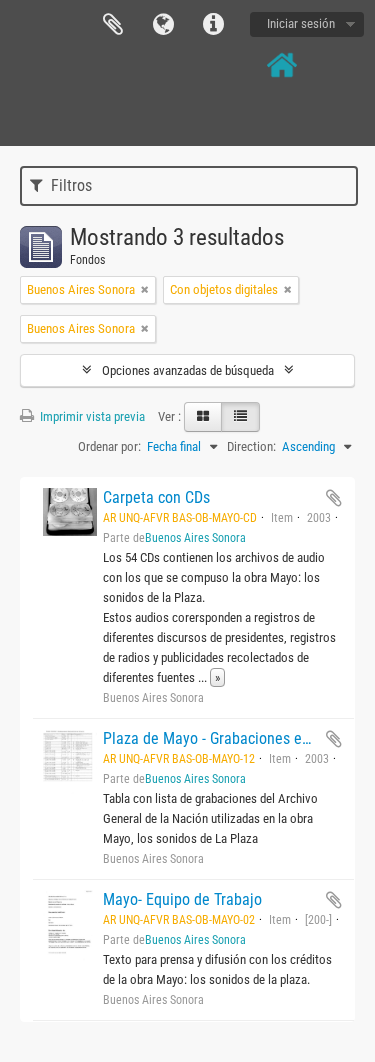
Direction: (251, 446)
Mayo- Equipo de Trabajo (182, 899)
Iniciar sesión (301, 23)
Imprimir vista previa (91, 416)
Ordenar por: (109, 446)
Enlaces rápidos (213, 25)
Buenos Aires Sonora (195, 538)
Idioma (163, 25)
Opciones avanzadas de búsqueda (188, 370)
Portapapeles (113, 25)
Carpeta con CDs (156, 497)
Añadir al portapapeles (334, 498)
